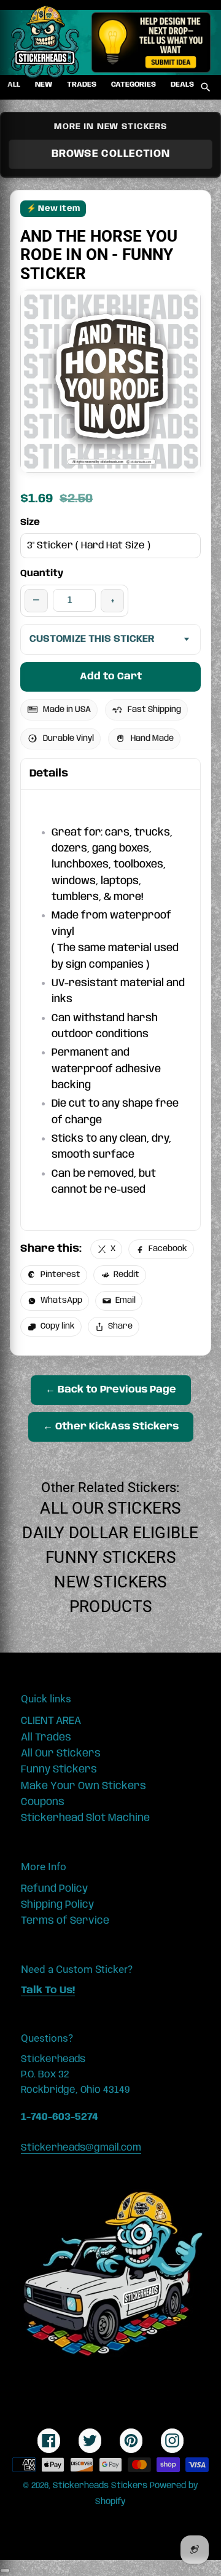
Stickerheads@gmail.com (81, 2148)
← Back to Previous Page (111, 1390)
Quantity (42, 574)
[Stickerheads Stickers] (45, 42)
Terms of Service (65, 1921)
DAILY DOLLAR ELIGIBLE (110, 1533)
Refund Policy (54, 1889)
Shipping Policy (57, 1905)
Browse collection (111, 154)
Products (110, 1606)
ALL (14, 85)
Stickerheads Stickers (100, 2486)
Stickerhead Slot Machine (85, 1818)
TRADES (82, 85)
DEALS (182, 85)
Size (30, 523)
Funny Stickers (110, 1557)
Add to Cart (111, 677)
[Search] (206, 87)
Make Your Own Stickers (83, 1786)
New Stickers (110, 1582)
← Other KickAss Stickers (111, 1427)
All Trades (46, 1737)
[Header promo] (151, 42)
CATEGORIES (134, 85)
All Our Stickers (110, 1508)
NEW (44, 85)
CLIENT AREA (51, 1721)
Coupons (43, 1802)
